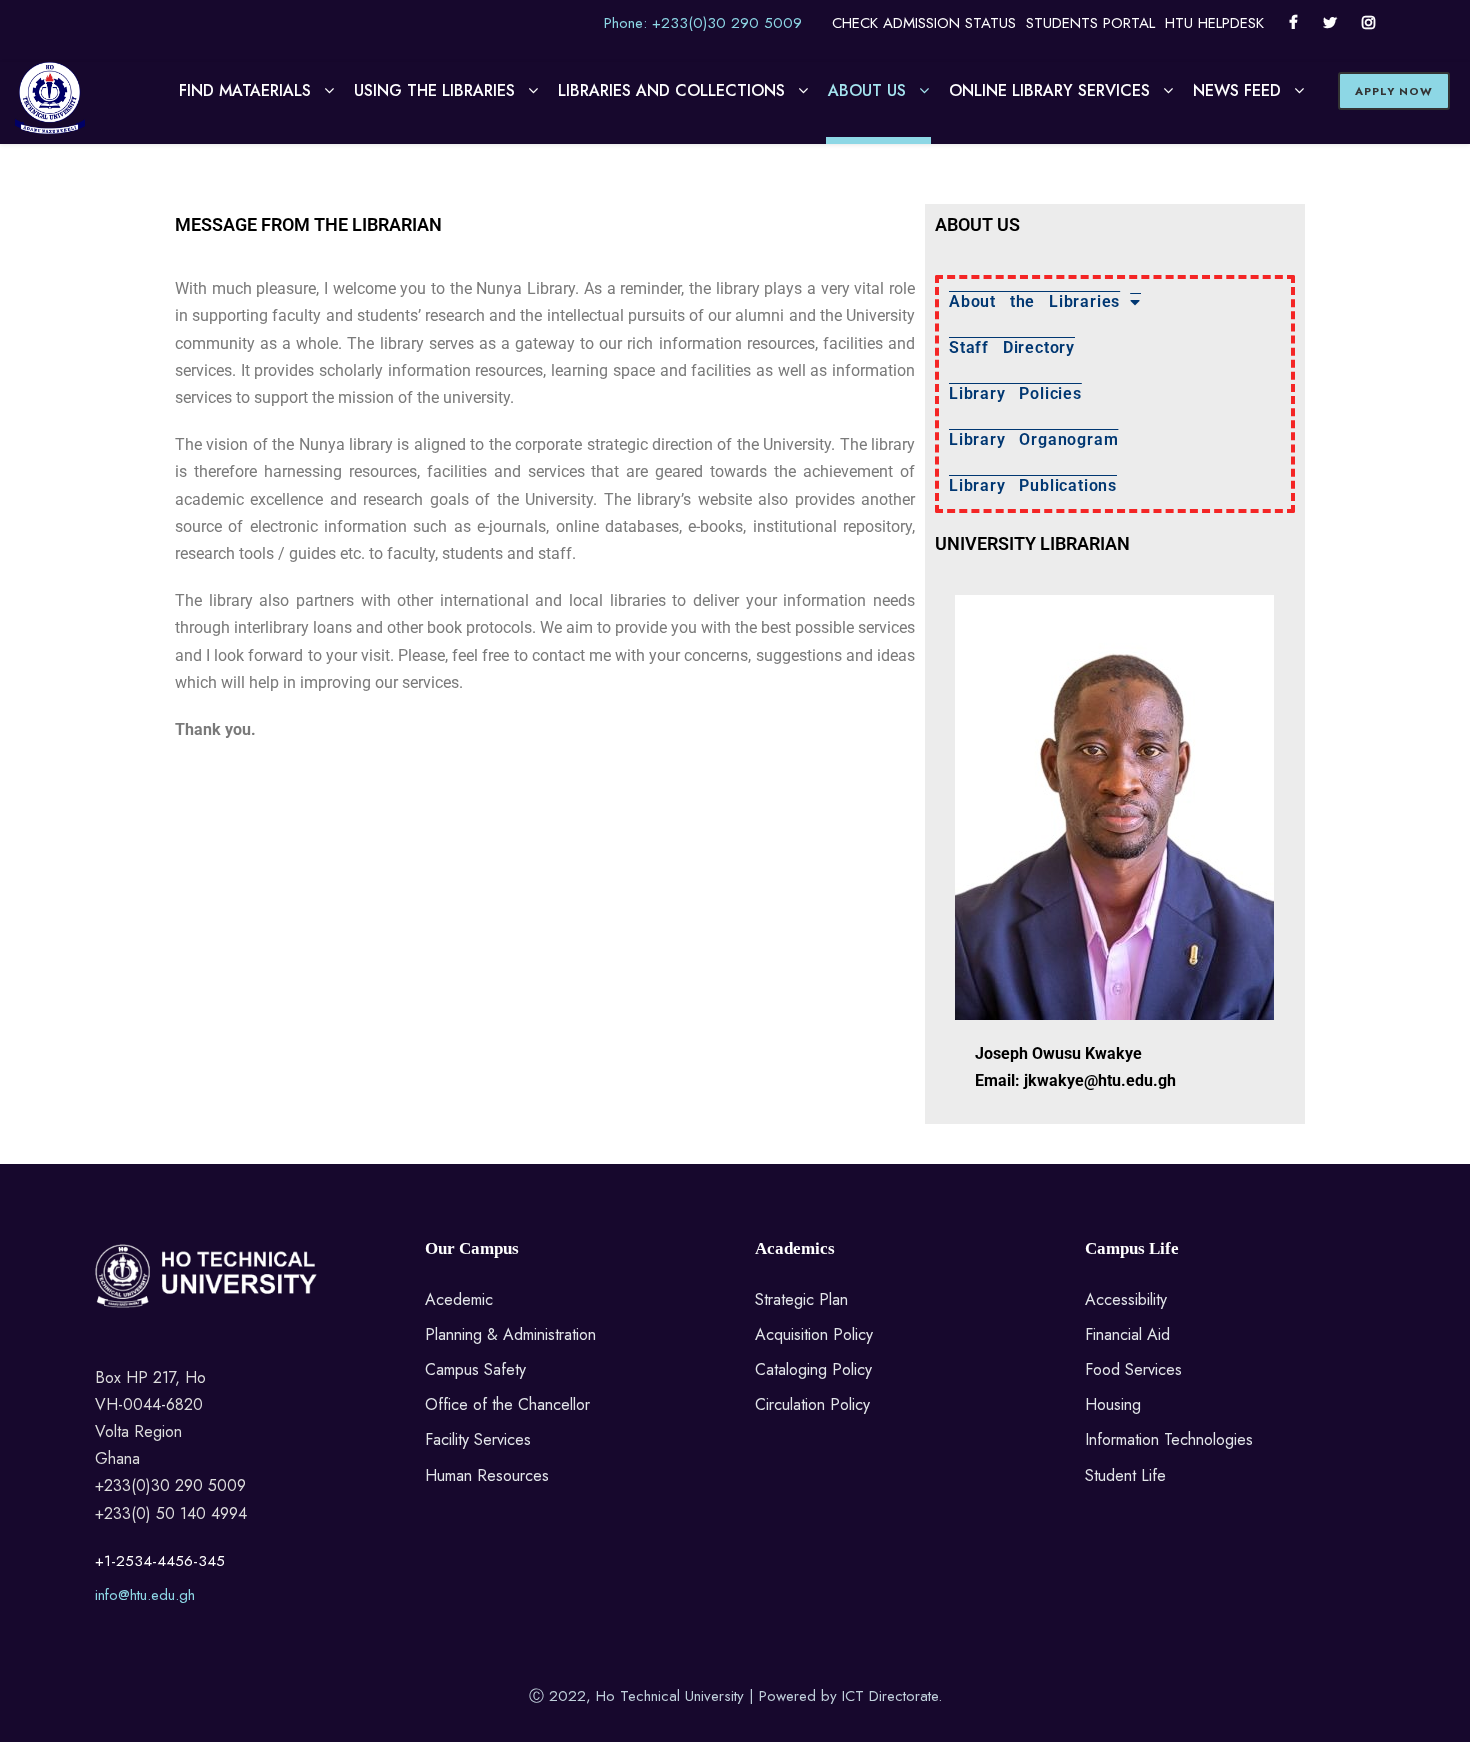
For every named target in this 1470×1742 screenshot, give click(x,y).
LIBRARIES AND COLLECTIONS (671, 90)
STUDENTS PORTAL (1090, 23)
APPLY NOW (1394, 91)
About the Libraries (1034, 301)
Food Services (1133, 1369)
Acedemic (459, 1299)
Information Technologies (1169, 1439)
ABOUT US (867, 90)
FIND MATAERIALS (245, 90)
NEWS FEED (1237, 90)
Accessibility (1126, 1299)
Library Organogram (1033, 439)
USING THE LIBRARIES (434, 90)
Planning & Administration (510, 1334)
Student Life (1125, 1475)
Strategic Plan (801, 1299)
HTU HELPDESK (1214, 23)
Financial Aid (1127, 1334)
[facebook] (1293, 23)
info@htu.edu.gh (145, 1595)
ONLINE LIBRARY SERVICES (1049, 90)
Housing (1113, 1404)
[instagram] (1368, 23)
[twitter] (1330, 23)
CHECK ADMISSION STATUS (924, 23)
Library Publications (1033, 485)
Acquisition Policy (814, 1334)
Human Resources (487, 1475)
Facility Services (478, 1439)
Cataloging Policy (813, 1369)
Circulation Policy (812, 1404)
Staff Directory (1012, 347)
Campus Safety (475, 1369)
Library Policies (1015, 393)
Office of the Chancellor (507, 1404)
